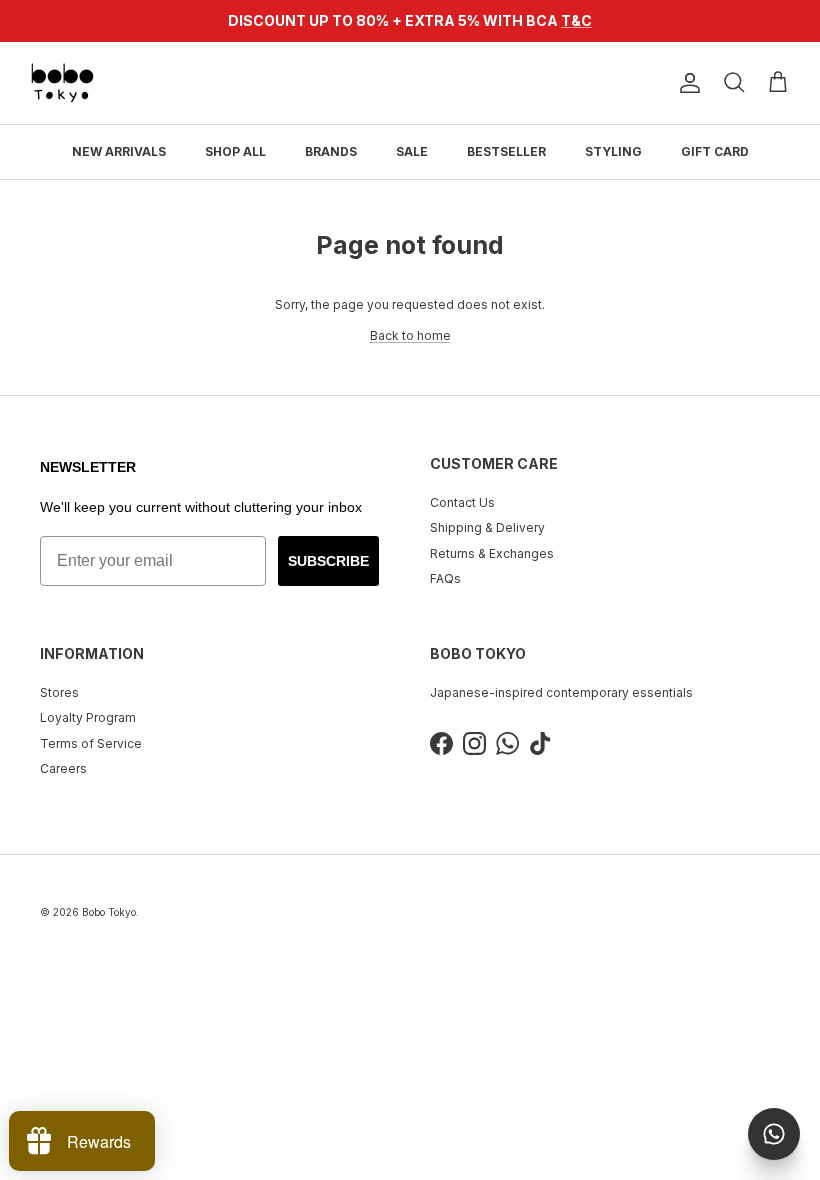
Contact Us (462, 502)
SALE (412, 151)
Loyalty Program (88, 717)
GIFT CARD (715, 151)
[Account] (686, 83)
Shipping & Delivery (487, 527)
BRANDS (331, 151)
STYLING (613, 151)
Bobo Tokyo (109, 912)
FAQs (445, 578)
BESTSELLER (506, 151)
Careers (63, 768)
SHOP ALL (235, 151)
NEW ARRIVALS (119, 151)
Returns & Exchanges (492, 553)
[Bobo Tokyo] (62, 83)
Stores (59, 692)
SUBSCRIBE (328, 561)
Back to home (410, 335)
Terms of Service (91, 743)
